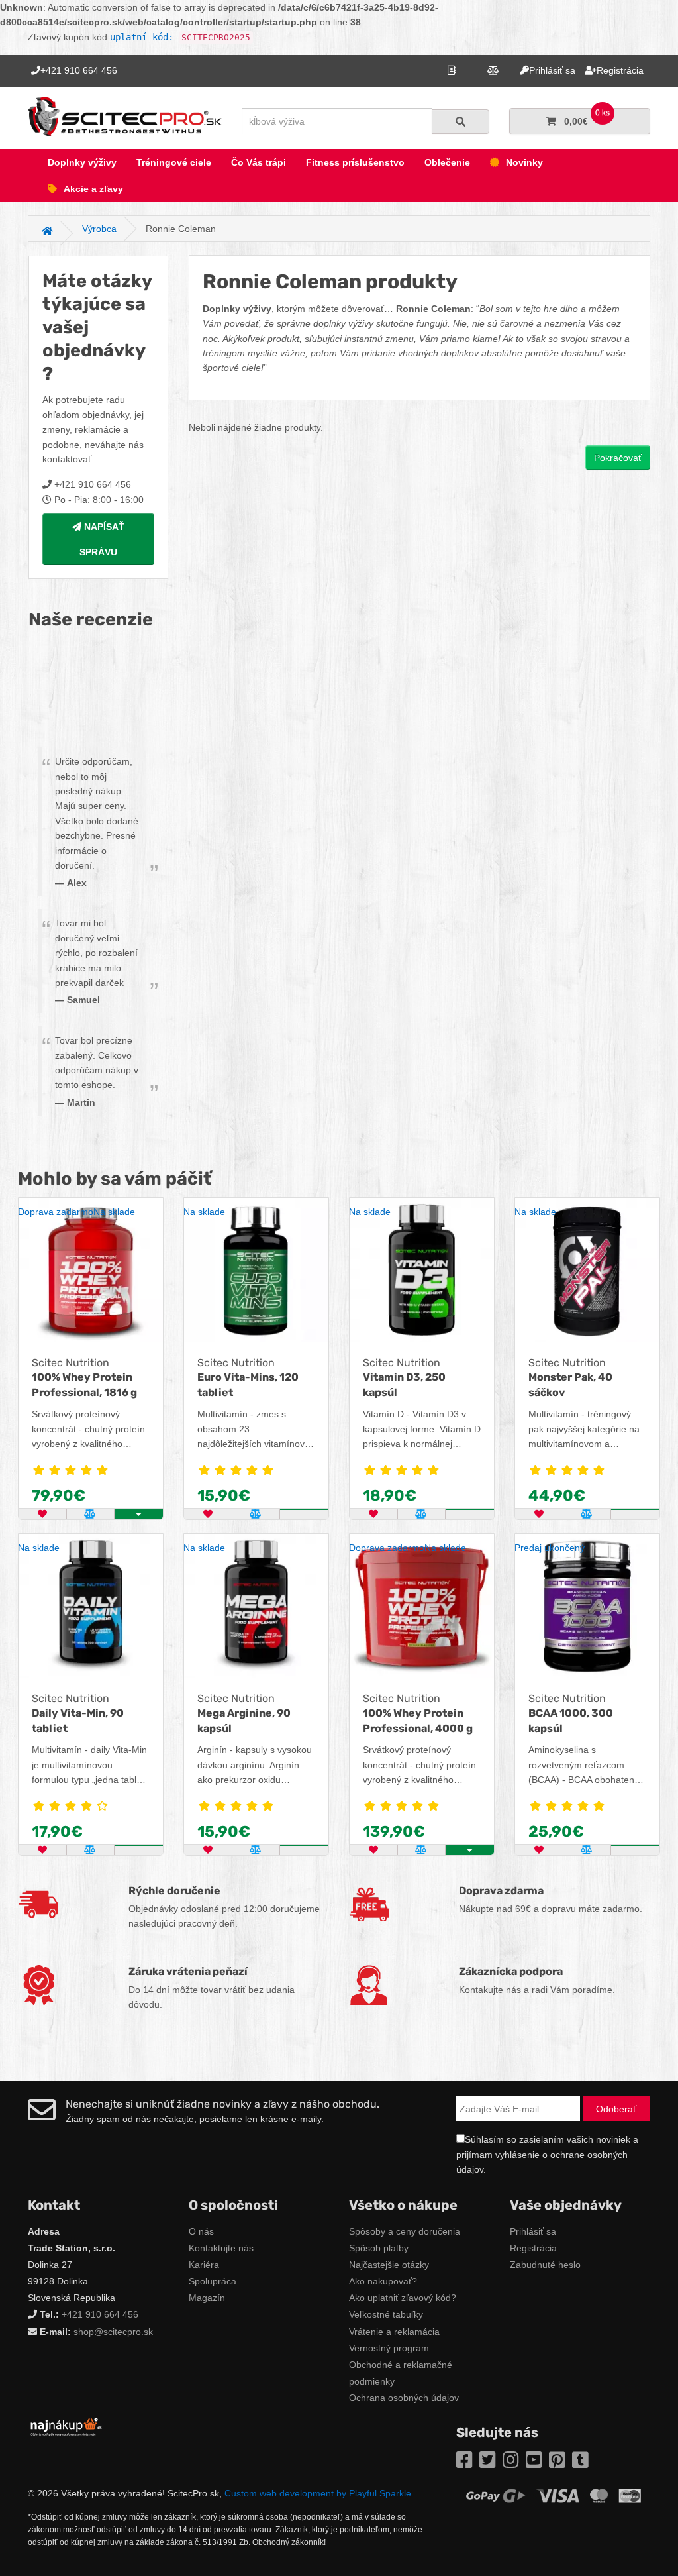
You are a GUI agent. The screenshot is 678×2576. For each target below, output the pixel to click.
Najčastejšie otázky (389, 2265)
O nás (201, 2231)
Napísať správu (102, 539)
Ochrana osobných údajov (404, 2398)
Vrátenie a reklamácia (394, 2332)
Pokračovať (618, 458)
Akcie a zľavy (93, 189)
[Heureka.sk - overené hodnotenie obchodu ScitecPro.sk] (98, 694)
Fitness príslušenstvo (355, 162)
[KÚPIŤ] (304, 1509)
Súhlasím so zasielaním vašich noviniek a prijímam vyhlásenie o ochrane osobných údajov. (547, 2154)
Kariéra (204, 2265)
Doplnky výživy (82, 162)
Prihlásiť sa (533, 2231)
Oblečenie (447, 162)
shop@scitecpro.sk (113, 2332)
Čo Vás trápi (259, 162)
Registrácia (533, 2248)
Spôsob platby (379, 2248)
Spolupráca (213, 2281)
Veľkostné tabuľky (386, 2314)
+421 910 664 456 (100, 2314)
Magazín (207, 2298)
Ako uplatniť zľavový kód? (403, 2298)
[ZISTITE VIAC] (635, 1845)
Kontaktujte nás (221, 2248)
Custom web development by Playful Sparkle (318, 2493)
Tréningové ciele (174, 162)
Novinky (524, 162)
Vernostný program (389, 2348)
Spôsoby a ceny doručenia (405, 2231)
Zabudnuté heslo (545, 2265)
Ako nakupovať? (383, 2281)
